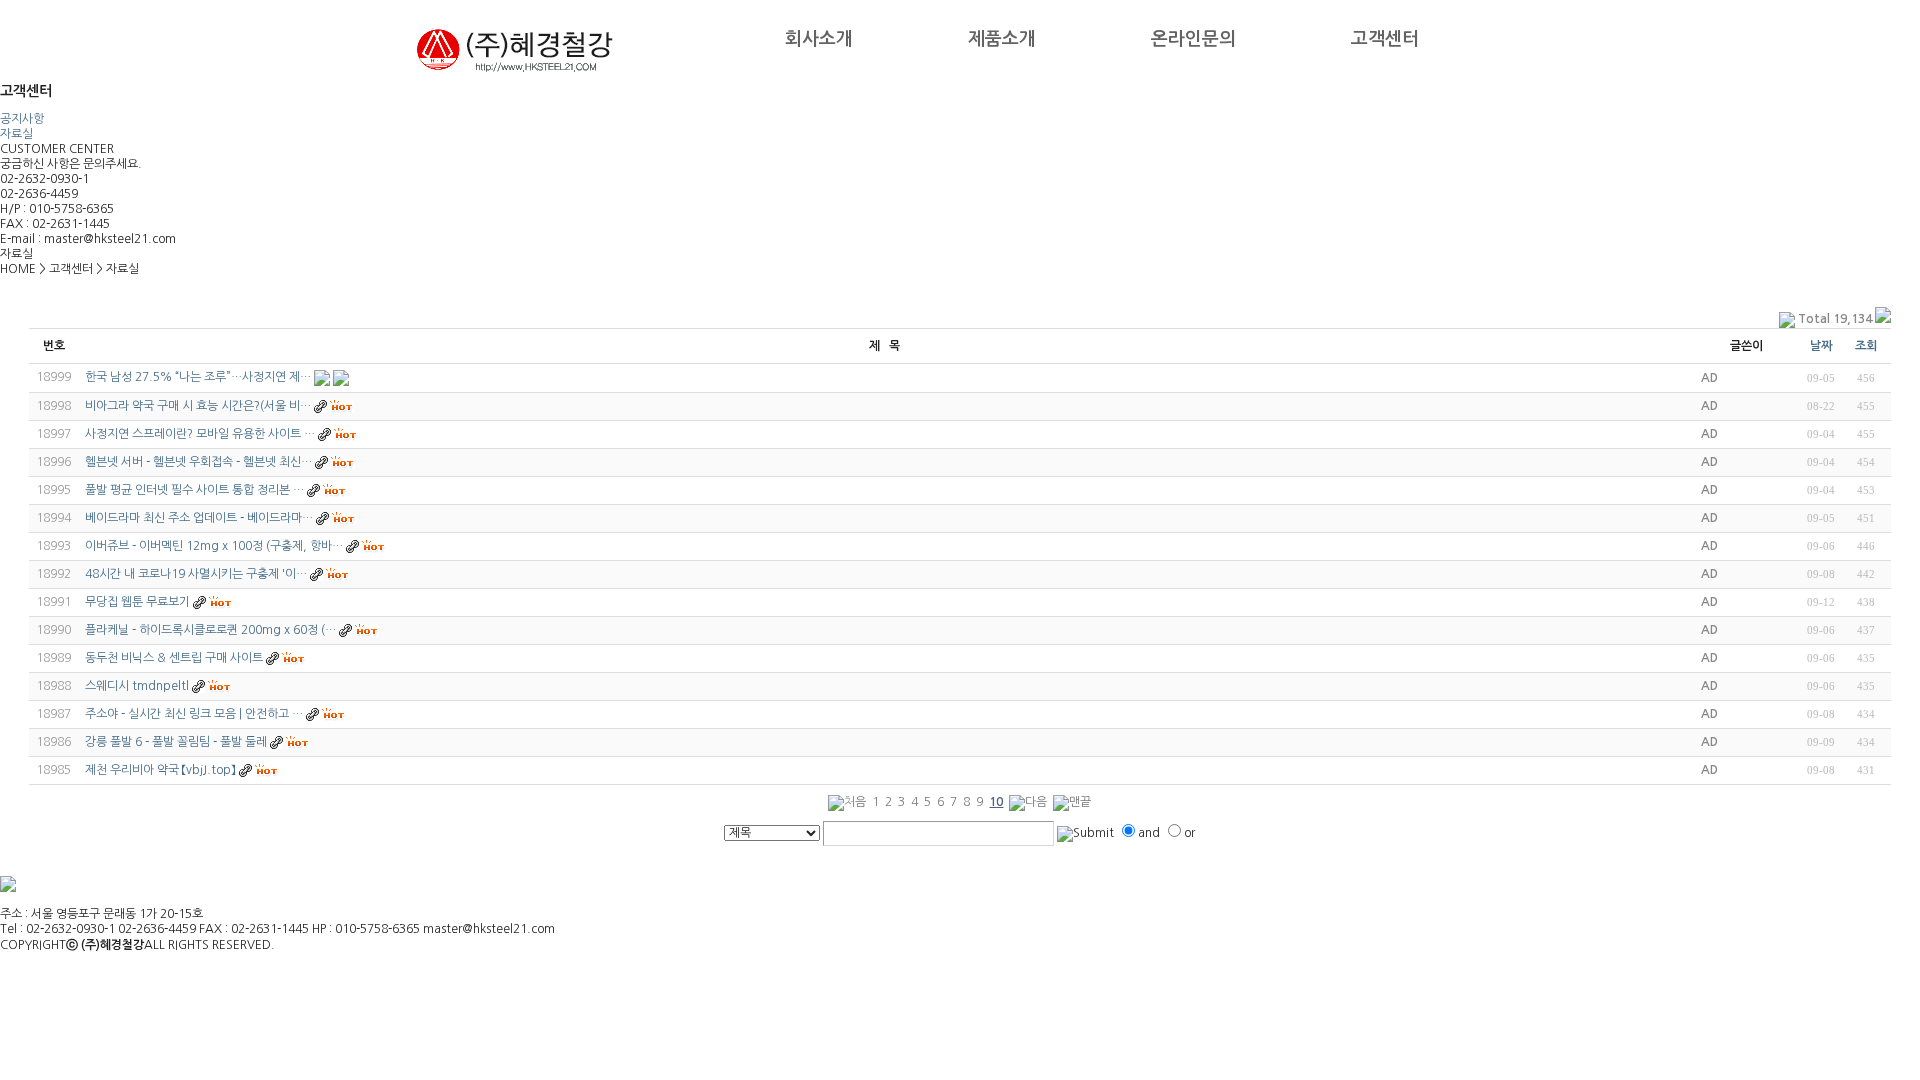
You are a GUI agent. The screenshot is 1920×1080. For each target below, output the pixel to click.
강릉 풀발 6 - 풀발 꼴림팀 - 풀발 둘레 (176, 742)
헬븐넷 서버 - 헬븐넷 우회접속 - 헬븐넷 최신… (198, 462)
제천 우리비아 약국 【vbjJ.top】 (162, 770)
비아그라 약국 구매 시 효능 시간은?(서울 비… (198, 406)
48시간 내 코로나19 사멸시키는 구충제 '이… (196, 574)
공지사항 (22, 119)
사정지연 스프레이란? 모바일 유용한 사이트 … (200, 434)
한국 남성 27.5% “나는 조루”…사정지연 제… (198, 377)
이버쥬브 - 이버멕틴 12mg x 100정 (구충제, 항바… (214, 546)
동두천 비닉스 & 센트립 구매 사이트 (174, 658)
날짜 (1821, 346)
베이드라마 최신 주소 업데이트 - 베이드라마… (199, 518)
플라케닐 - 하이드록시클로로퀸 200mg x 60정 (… (210, 630)
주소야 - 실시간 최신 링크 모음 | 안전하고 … (194, 714)
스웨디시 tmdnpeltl (137, 686)
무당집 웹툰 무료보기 (137, 602)
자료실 (16, 134)
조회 (1866, 346)
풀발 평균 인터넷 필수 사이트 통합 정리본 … (194, 490)
